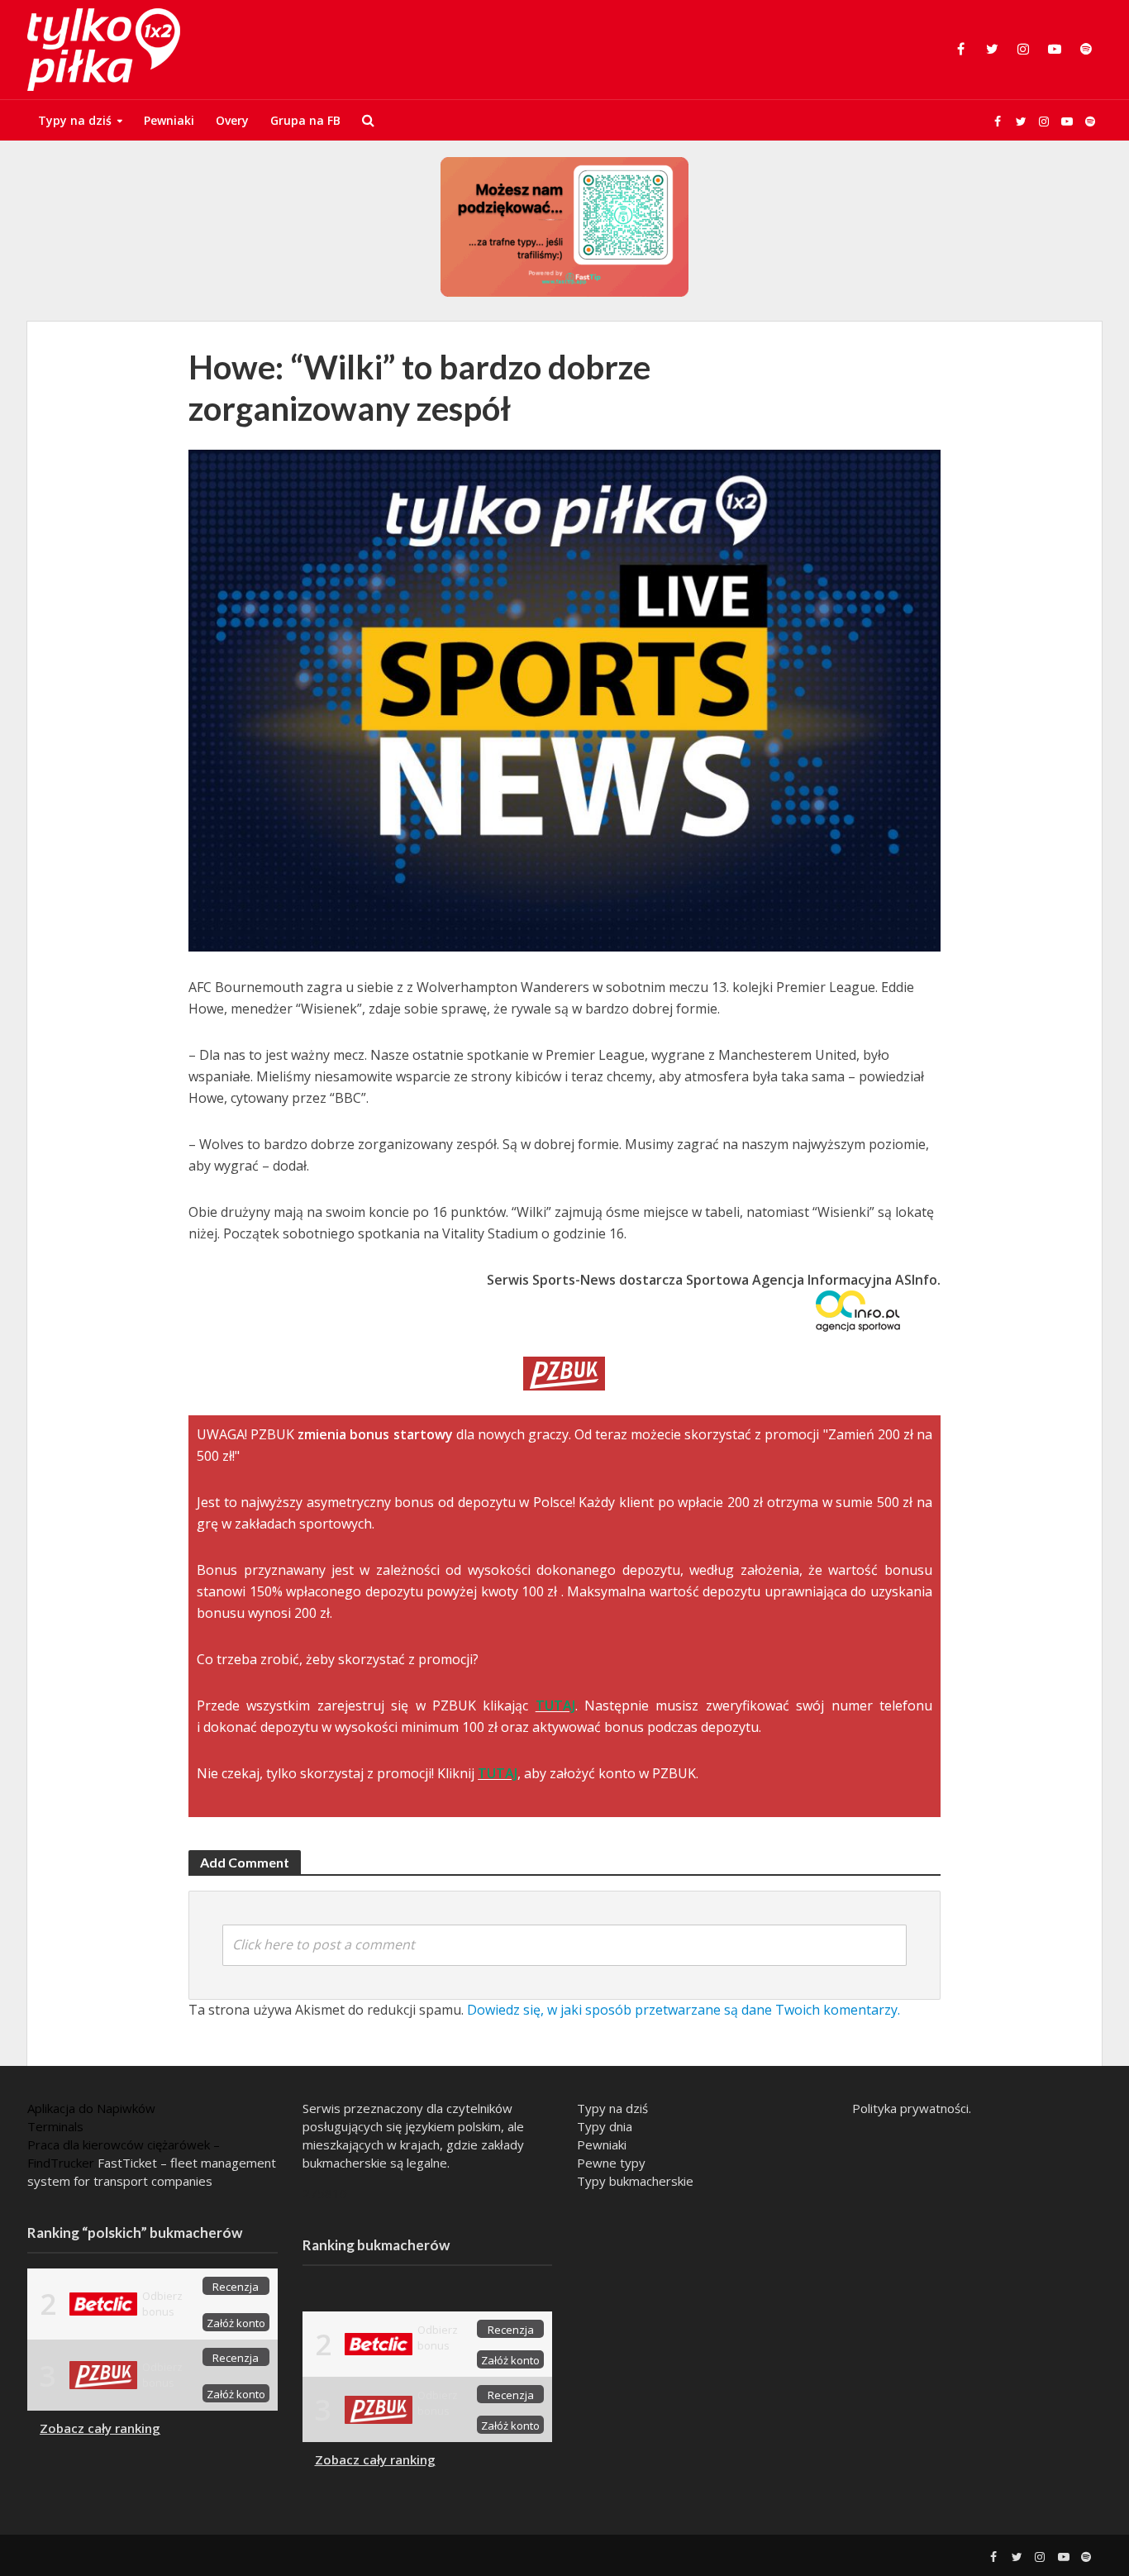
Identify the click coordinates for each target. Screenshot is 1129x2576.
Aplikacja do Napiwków (91, 2108)
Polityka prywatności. (912, 2108)
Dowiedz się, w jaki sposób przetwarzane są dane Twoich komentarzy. (684, 2010)
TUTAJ (555, 1705)
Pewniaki (169, 120)
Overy (232, 120)
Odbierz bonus (162, 2304)
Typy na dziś (75, 120)
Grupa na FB (305, 120)
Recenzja (236, 2287)
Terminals (55, 2126)
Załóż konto (236, 2323)
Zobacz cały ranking (100, 2428)
